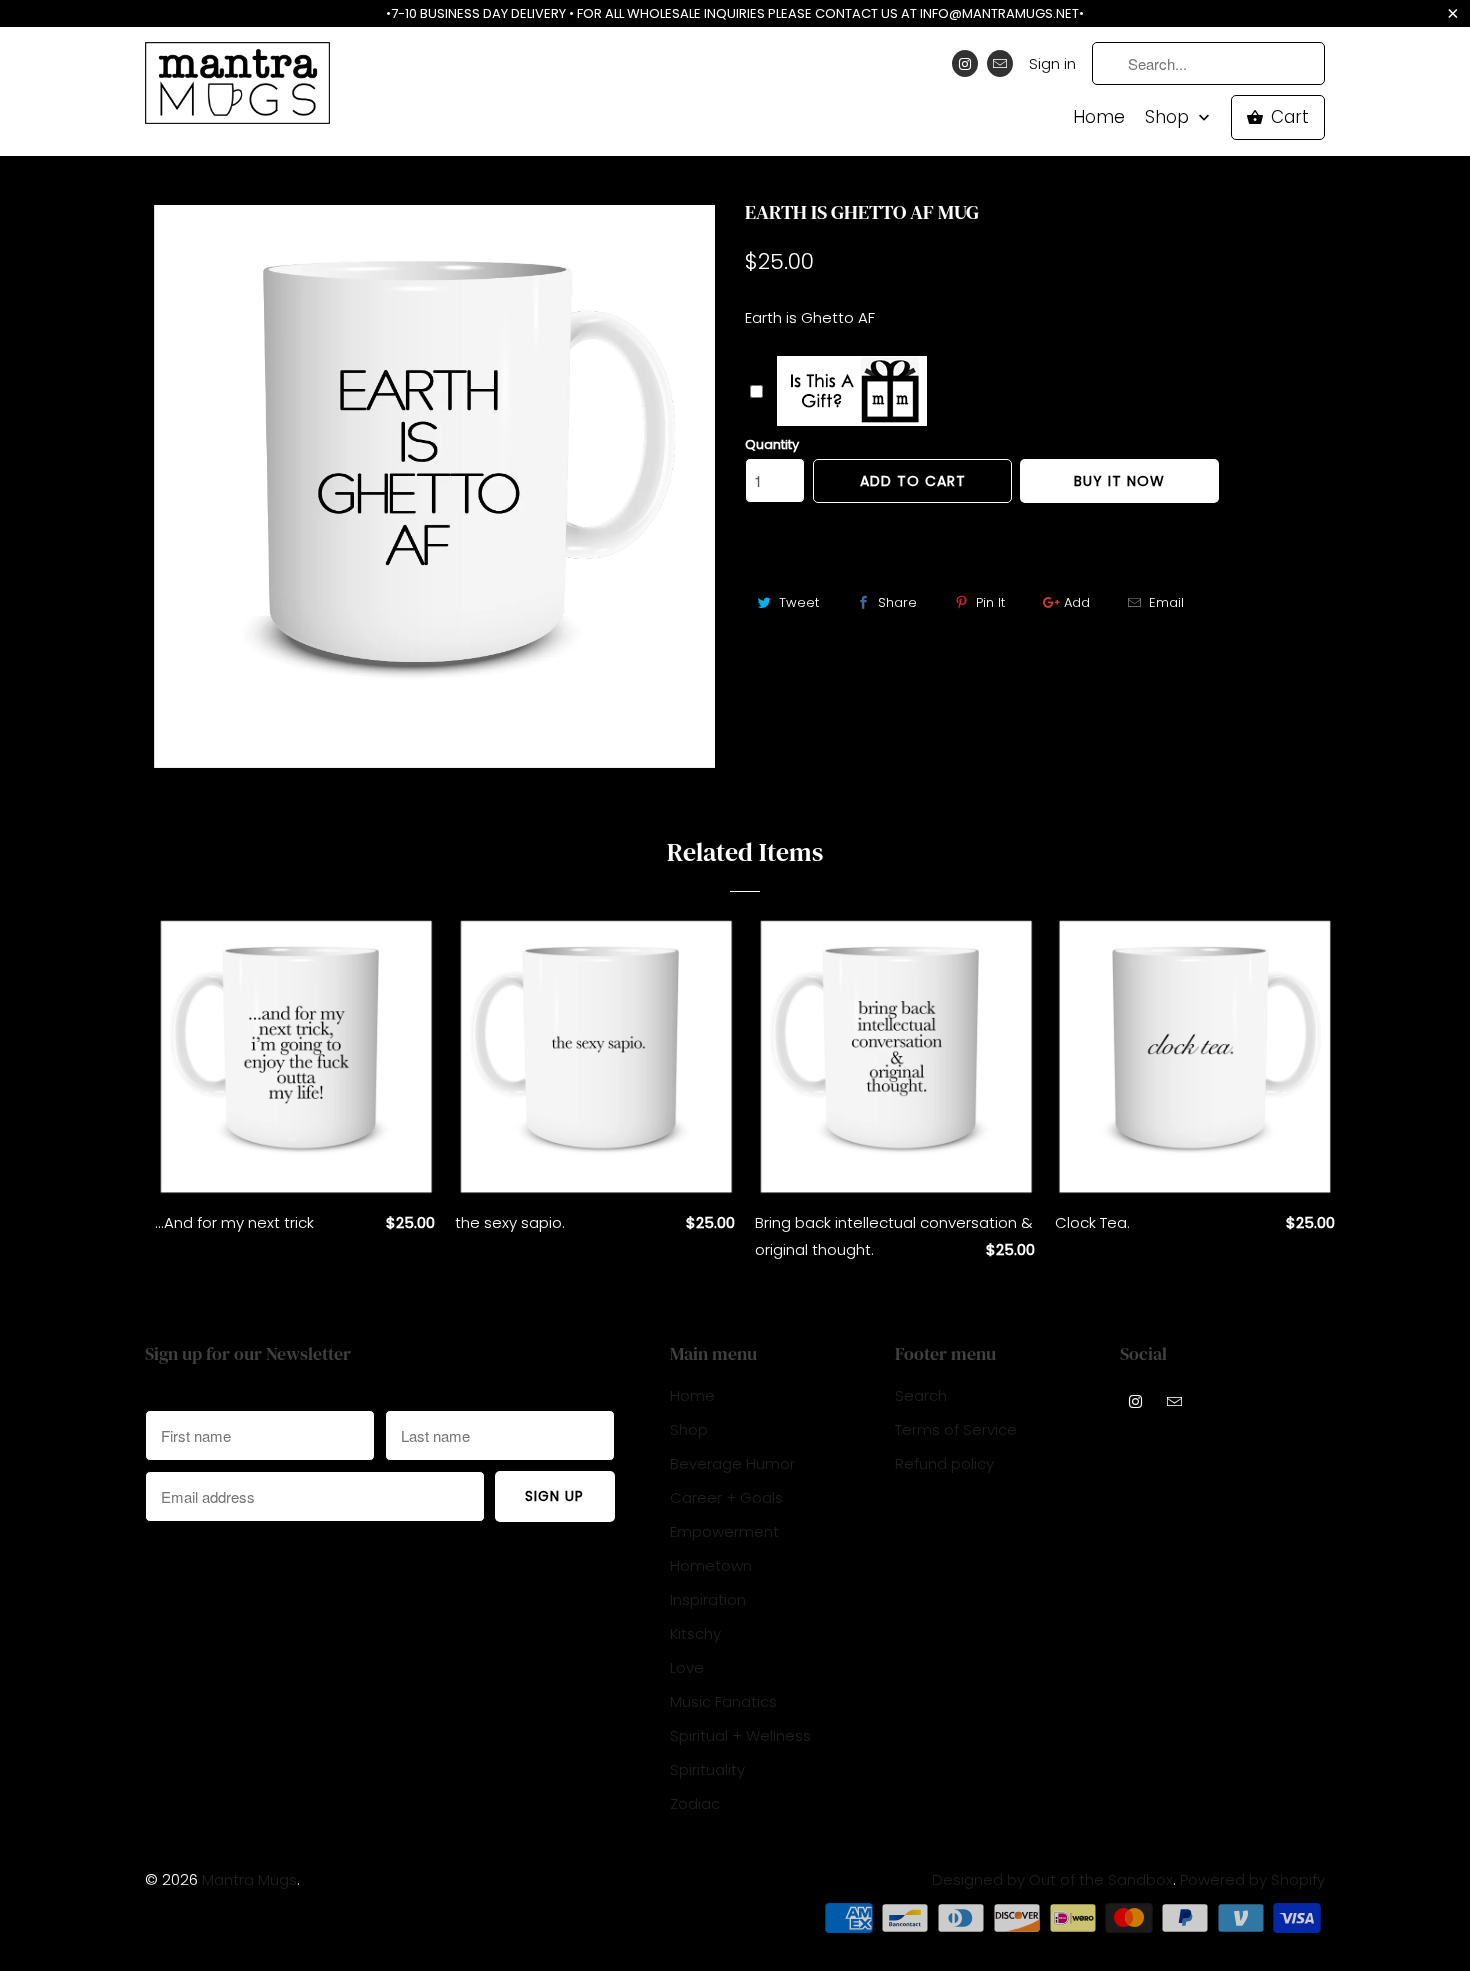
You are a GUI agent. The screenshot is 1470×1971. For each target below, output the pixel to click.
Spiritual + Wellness (740, 1735)
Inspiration (708, 1599)
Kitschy (695, 1633)
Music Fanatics (723, 1701)
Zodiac (695, 1803)
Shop (1169, 117)
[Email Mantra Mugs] (1000, 63)
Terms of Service (956, 1429)
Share (897, 602)
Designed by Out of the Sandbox (1052, 1879)
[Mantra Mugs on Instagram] (965, 63)
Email (1166, 602)
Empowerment (724, 1531)
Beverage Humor (732, 1463)
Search (921, 1395)
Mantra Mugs (249, 1879)
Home (1099, 117)
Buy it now (1119, 481)
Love (687, 1667)
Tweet (799, 602)
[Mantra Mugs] (237, 89)
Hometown (711, 1565)
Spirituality (707, 1769)
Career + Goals (726, 1497)
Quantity (772, 444)
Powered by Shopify (1252, 1879)
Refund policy (944, 1463)
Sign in (1052, 63)
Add (1077, 602)
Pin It (990, 602)
